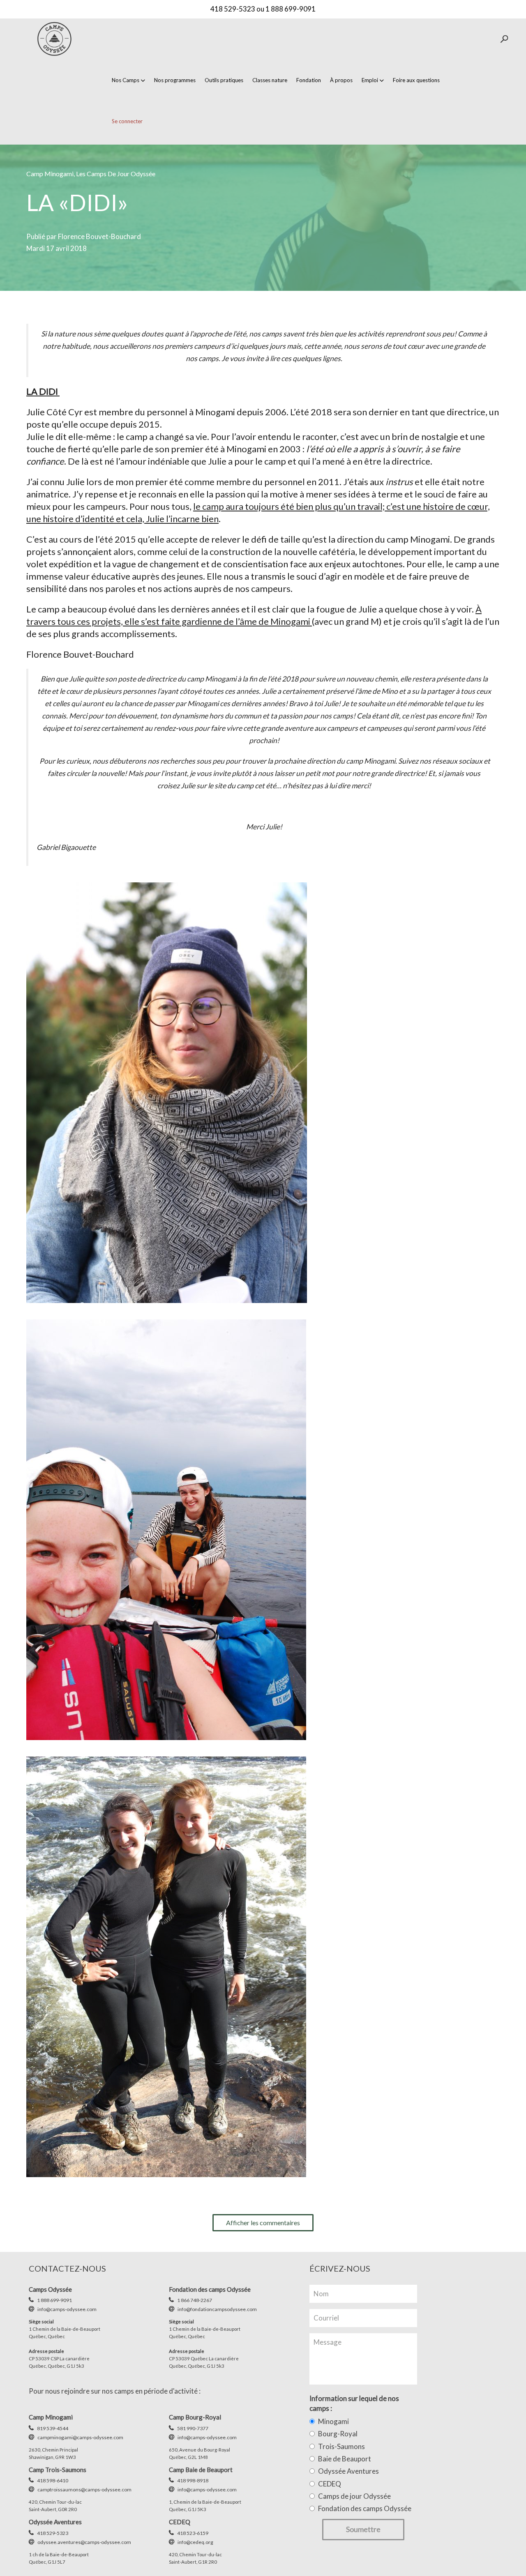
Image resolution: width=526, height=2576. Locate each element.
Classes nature (270, 80)
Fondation (309, 80)
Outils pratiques (224, 80)
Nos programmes (175, 80)
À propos (341, 80)
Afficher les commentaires (263, 2223)
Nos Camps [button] (126, 80)
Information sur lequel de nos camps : (354, 2403)
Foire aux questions (416, 80)
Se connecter (127, 121)
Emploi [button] (370, 80)
